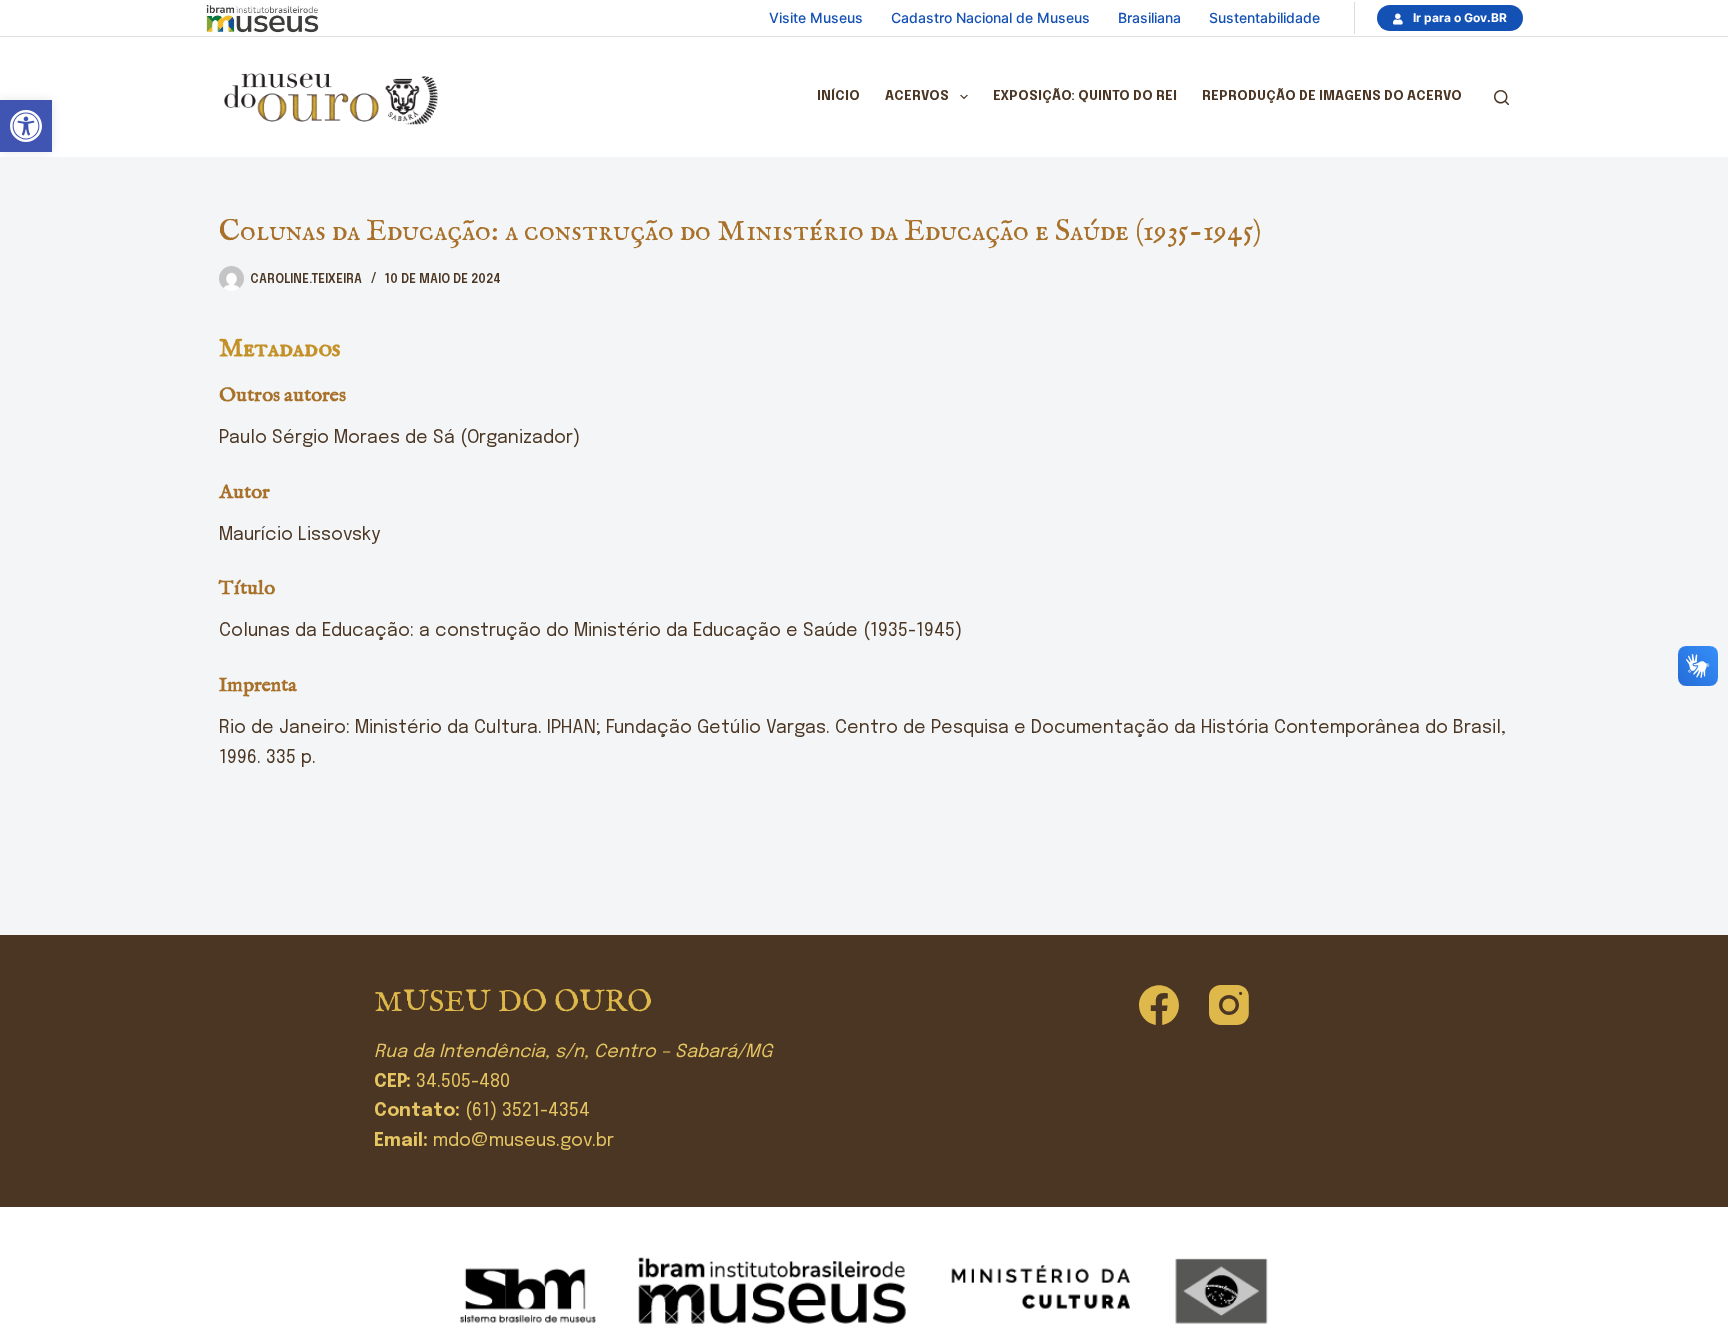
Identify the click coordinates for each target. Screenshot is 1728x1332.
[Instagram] (1229, 1005)
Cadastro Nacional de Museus (990, 17)
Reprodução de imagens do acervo (1332, 96)
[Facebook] (1159, 1005)
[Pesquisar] (1501, 97)
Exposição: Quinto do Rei (1085, 96)
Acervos (917, 96)
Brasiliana (1149, 17)
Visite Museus (816, 17)
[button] (26, 126)
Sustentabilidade (1264, 17)
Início (838, 96)
